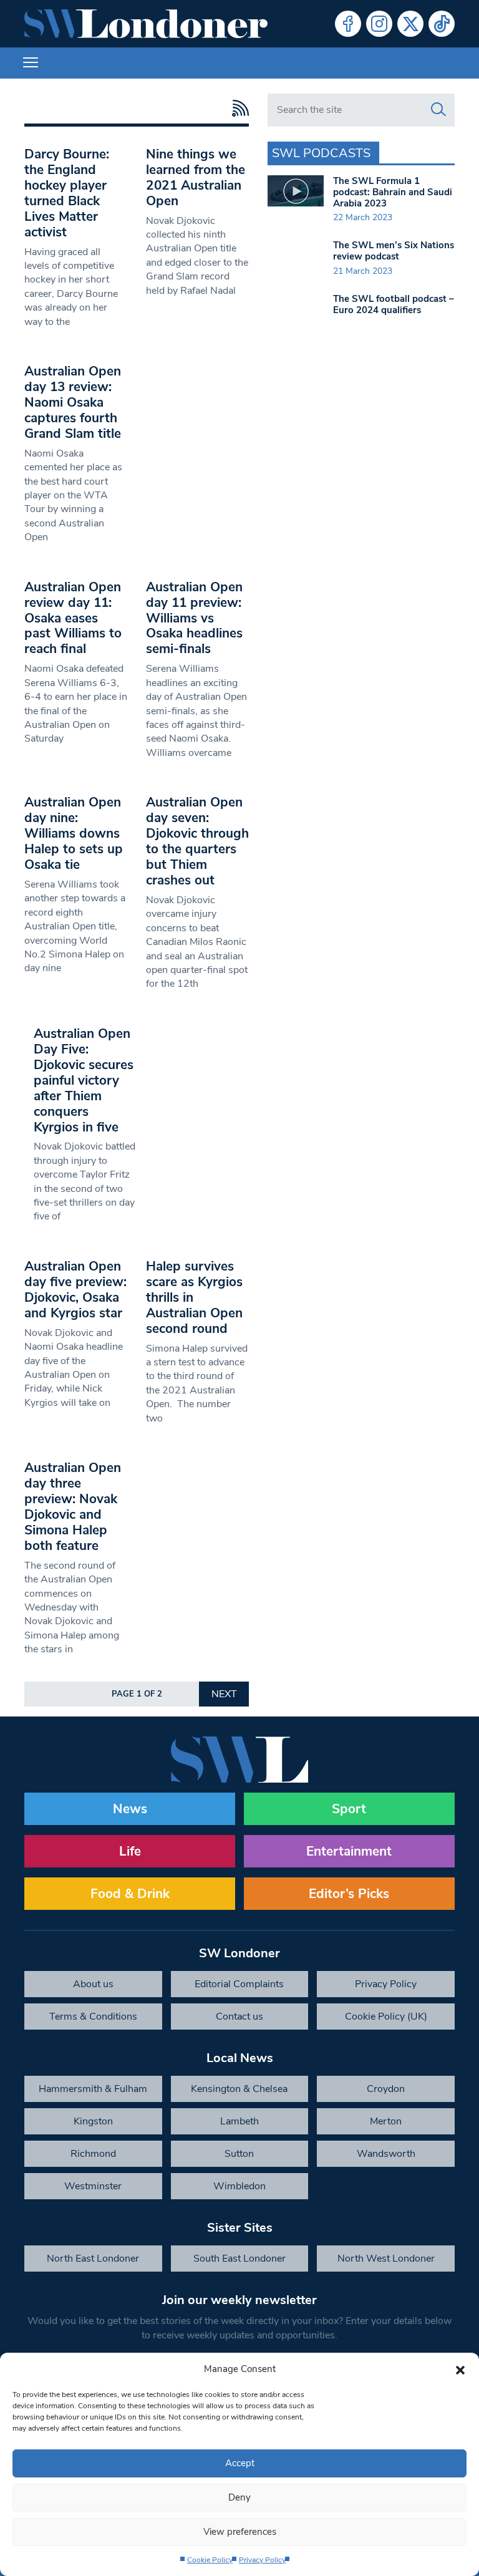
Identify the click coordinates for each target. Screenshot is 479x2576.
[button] (460, 2369)
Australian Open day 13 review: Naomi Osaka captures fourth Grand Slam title (73, 402)
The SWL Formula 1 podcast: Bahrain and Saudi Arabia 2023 (393, 192)
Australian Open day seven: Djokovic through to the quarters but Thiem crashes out (197, 841)
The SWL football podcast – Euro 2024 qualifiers (394, 304)
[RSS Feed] (237, 108)
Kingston (93, 2121)
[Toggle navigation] (31, 63)
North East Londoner (93, 2259)
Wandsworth (386, 2154)
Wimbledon (239, 2186)
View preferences (240, 2532)
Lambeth (239, 2121)
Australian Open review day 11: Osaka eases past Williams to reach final (73, 618)
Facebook (348, 24)
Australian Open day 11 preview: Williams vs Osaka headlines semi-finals (194, 618)
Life (130, 1851)
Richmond (93, 2154)
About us (93, 1984)
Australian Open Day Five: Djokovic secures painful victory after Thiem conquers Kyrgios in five (84, 1080)
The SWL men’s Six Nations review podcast (394, 251)
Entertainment (349, 1851)
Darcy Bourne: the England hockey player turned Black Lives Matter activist (67, 193)
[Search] (438, 110)
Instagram (379, 24)
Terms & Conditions (93, 2017)
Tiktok (442, 24)
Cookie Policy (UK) (386, 2017)
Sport (349, 1809)
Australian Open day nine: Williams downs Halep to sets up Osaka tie (74, 833)
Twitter (410, 24)
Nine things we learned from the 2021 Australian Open (196, 177)
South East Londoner (239, 2259)
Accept (240, 2463)
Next (224, 1694)
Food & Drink (130, 1894)
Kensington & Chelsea (239, 2089)
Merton (386, 2121)
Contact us (239, 2017)
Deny (239, 2497)
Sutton (239, 2154)
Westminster (93, 2186)
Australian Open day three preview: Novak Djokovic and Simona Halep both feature (73, 1507)
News (130, 1809)
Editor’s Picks (349, 1894)
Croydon (386, 2089)
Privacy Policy (262, 2560)
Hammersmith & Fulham (93, 2089)
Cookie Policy (210, 2560)
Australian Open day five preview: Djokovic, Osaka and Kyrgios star (75, 1290)
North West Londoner (386, 2259)
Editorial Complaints (239, 1984)
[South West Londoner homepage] (146, 24)
